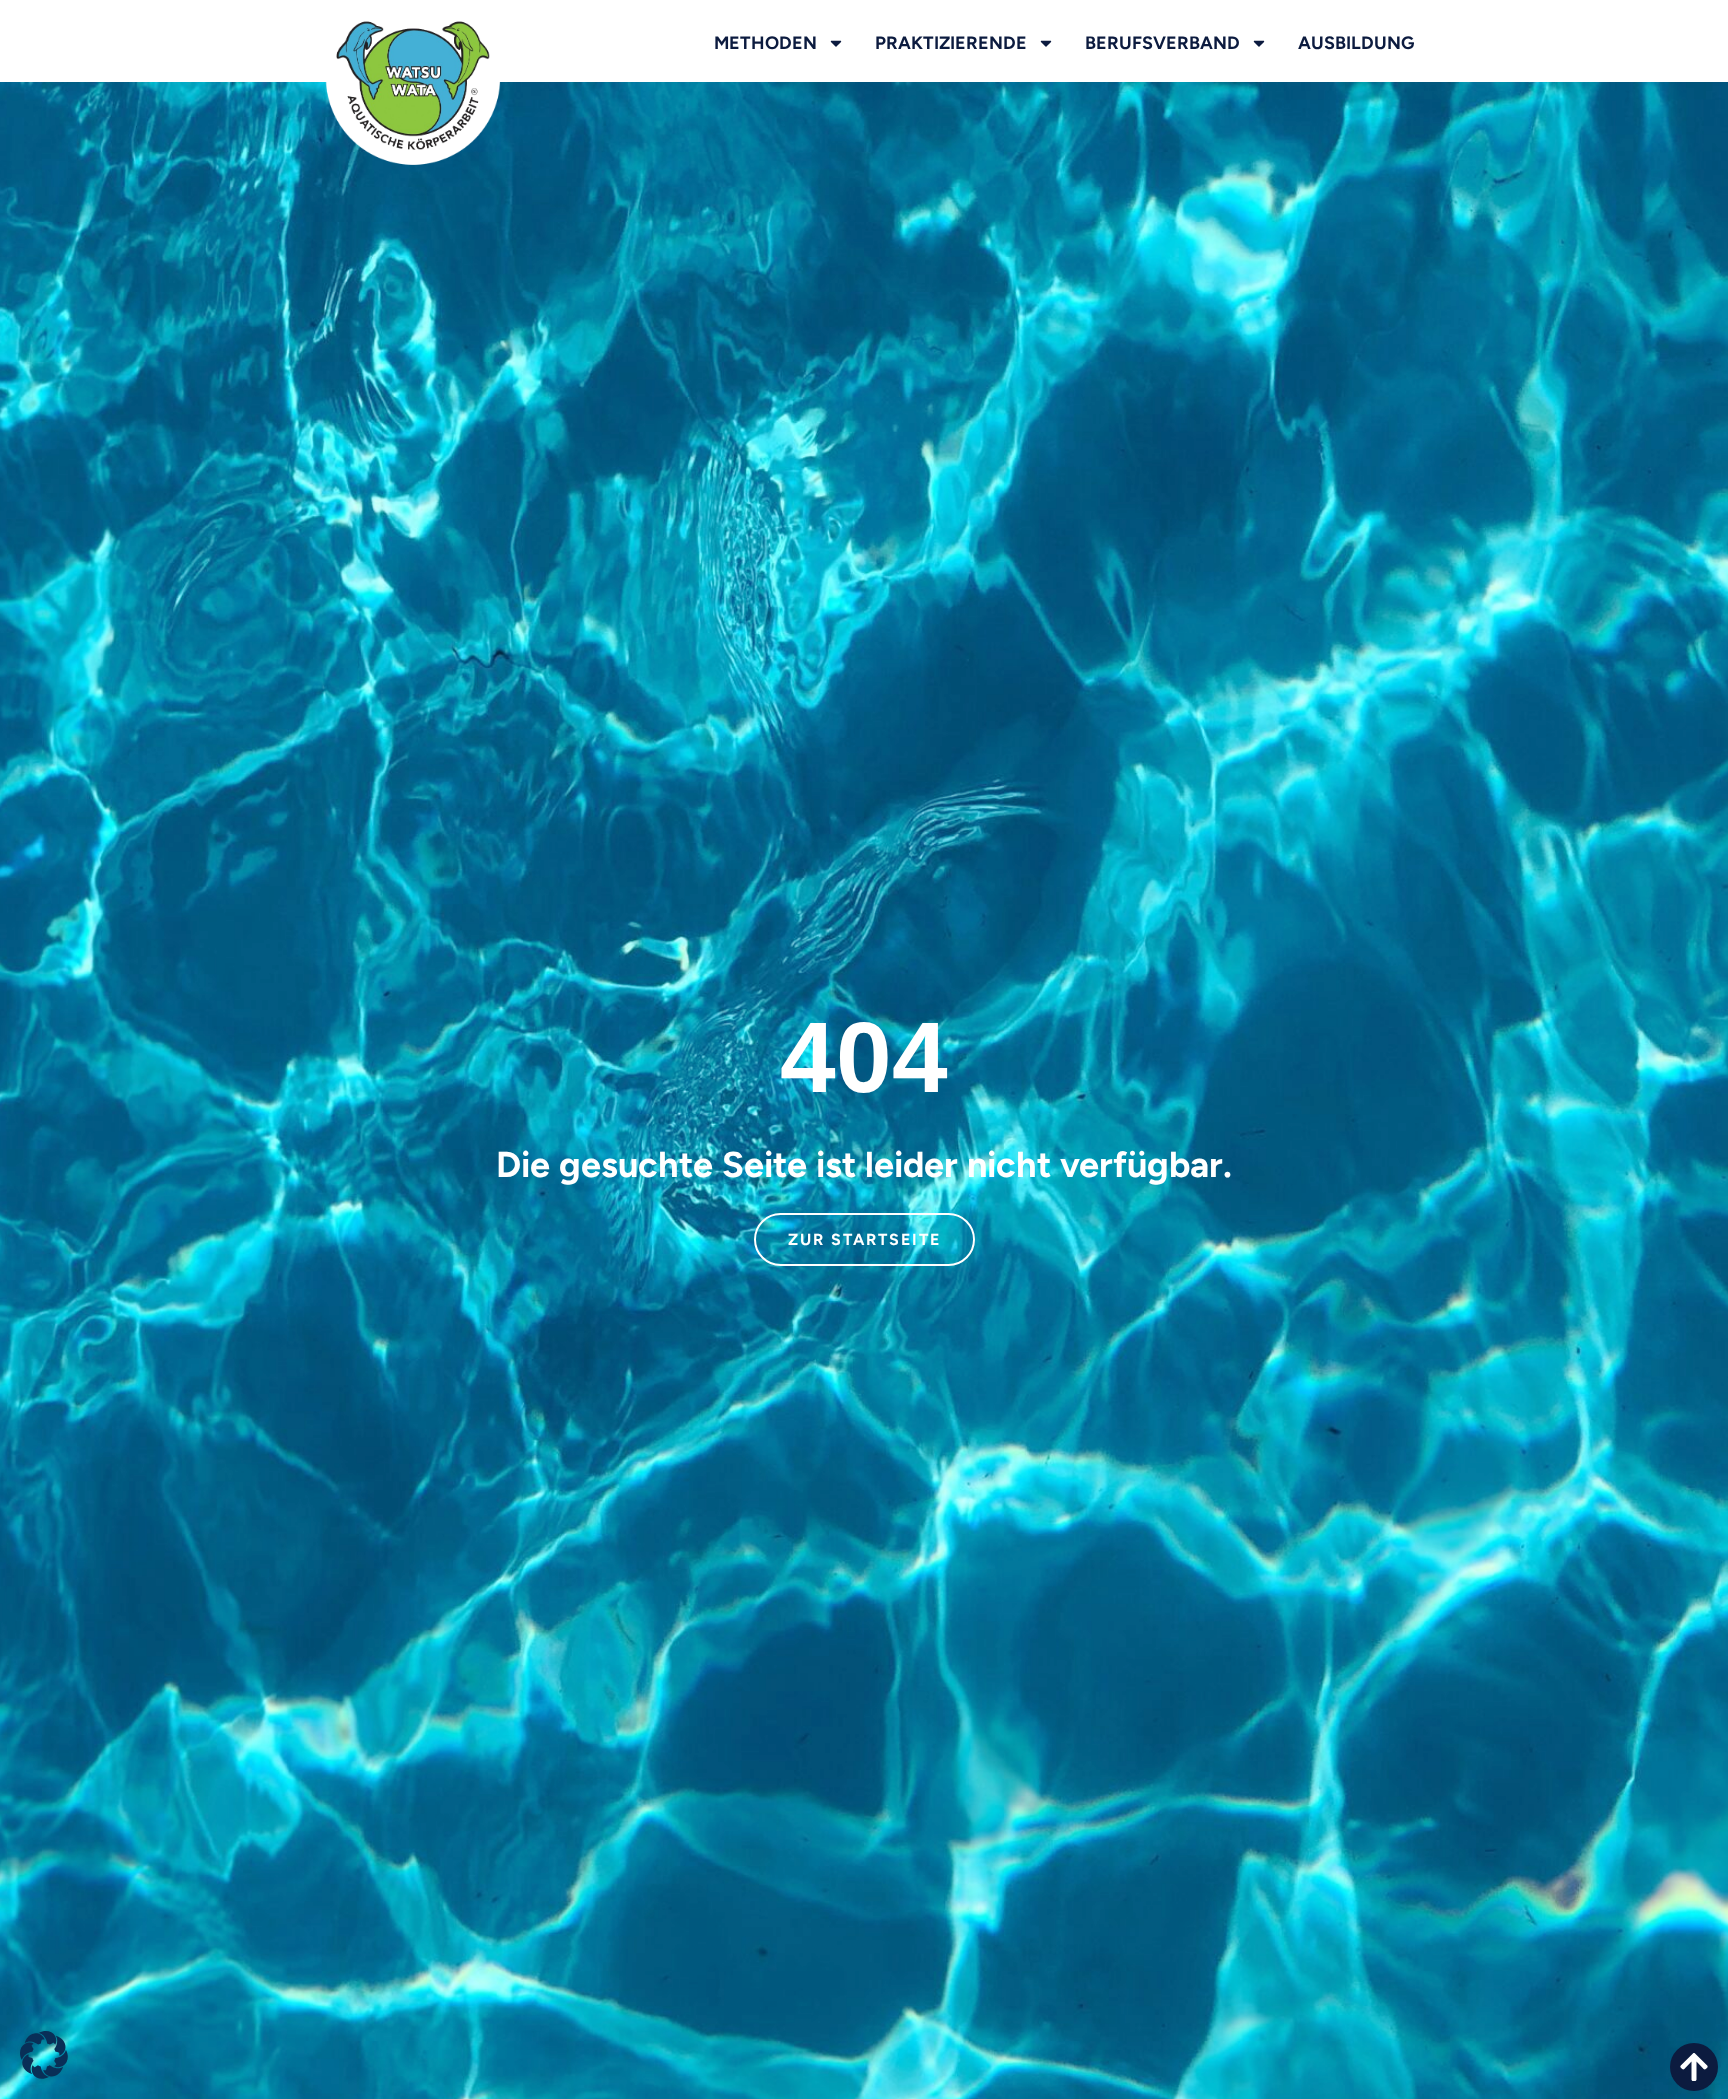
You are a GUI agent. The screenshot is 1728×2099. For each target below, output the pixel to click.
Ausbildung (1356, 43)
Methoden (765, 43)
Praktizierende (951, 43)
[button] (44, 2055)
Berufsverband (1162, 43)
